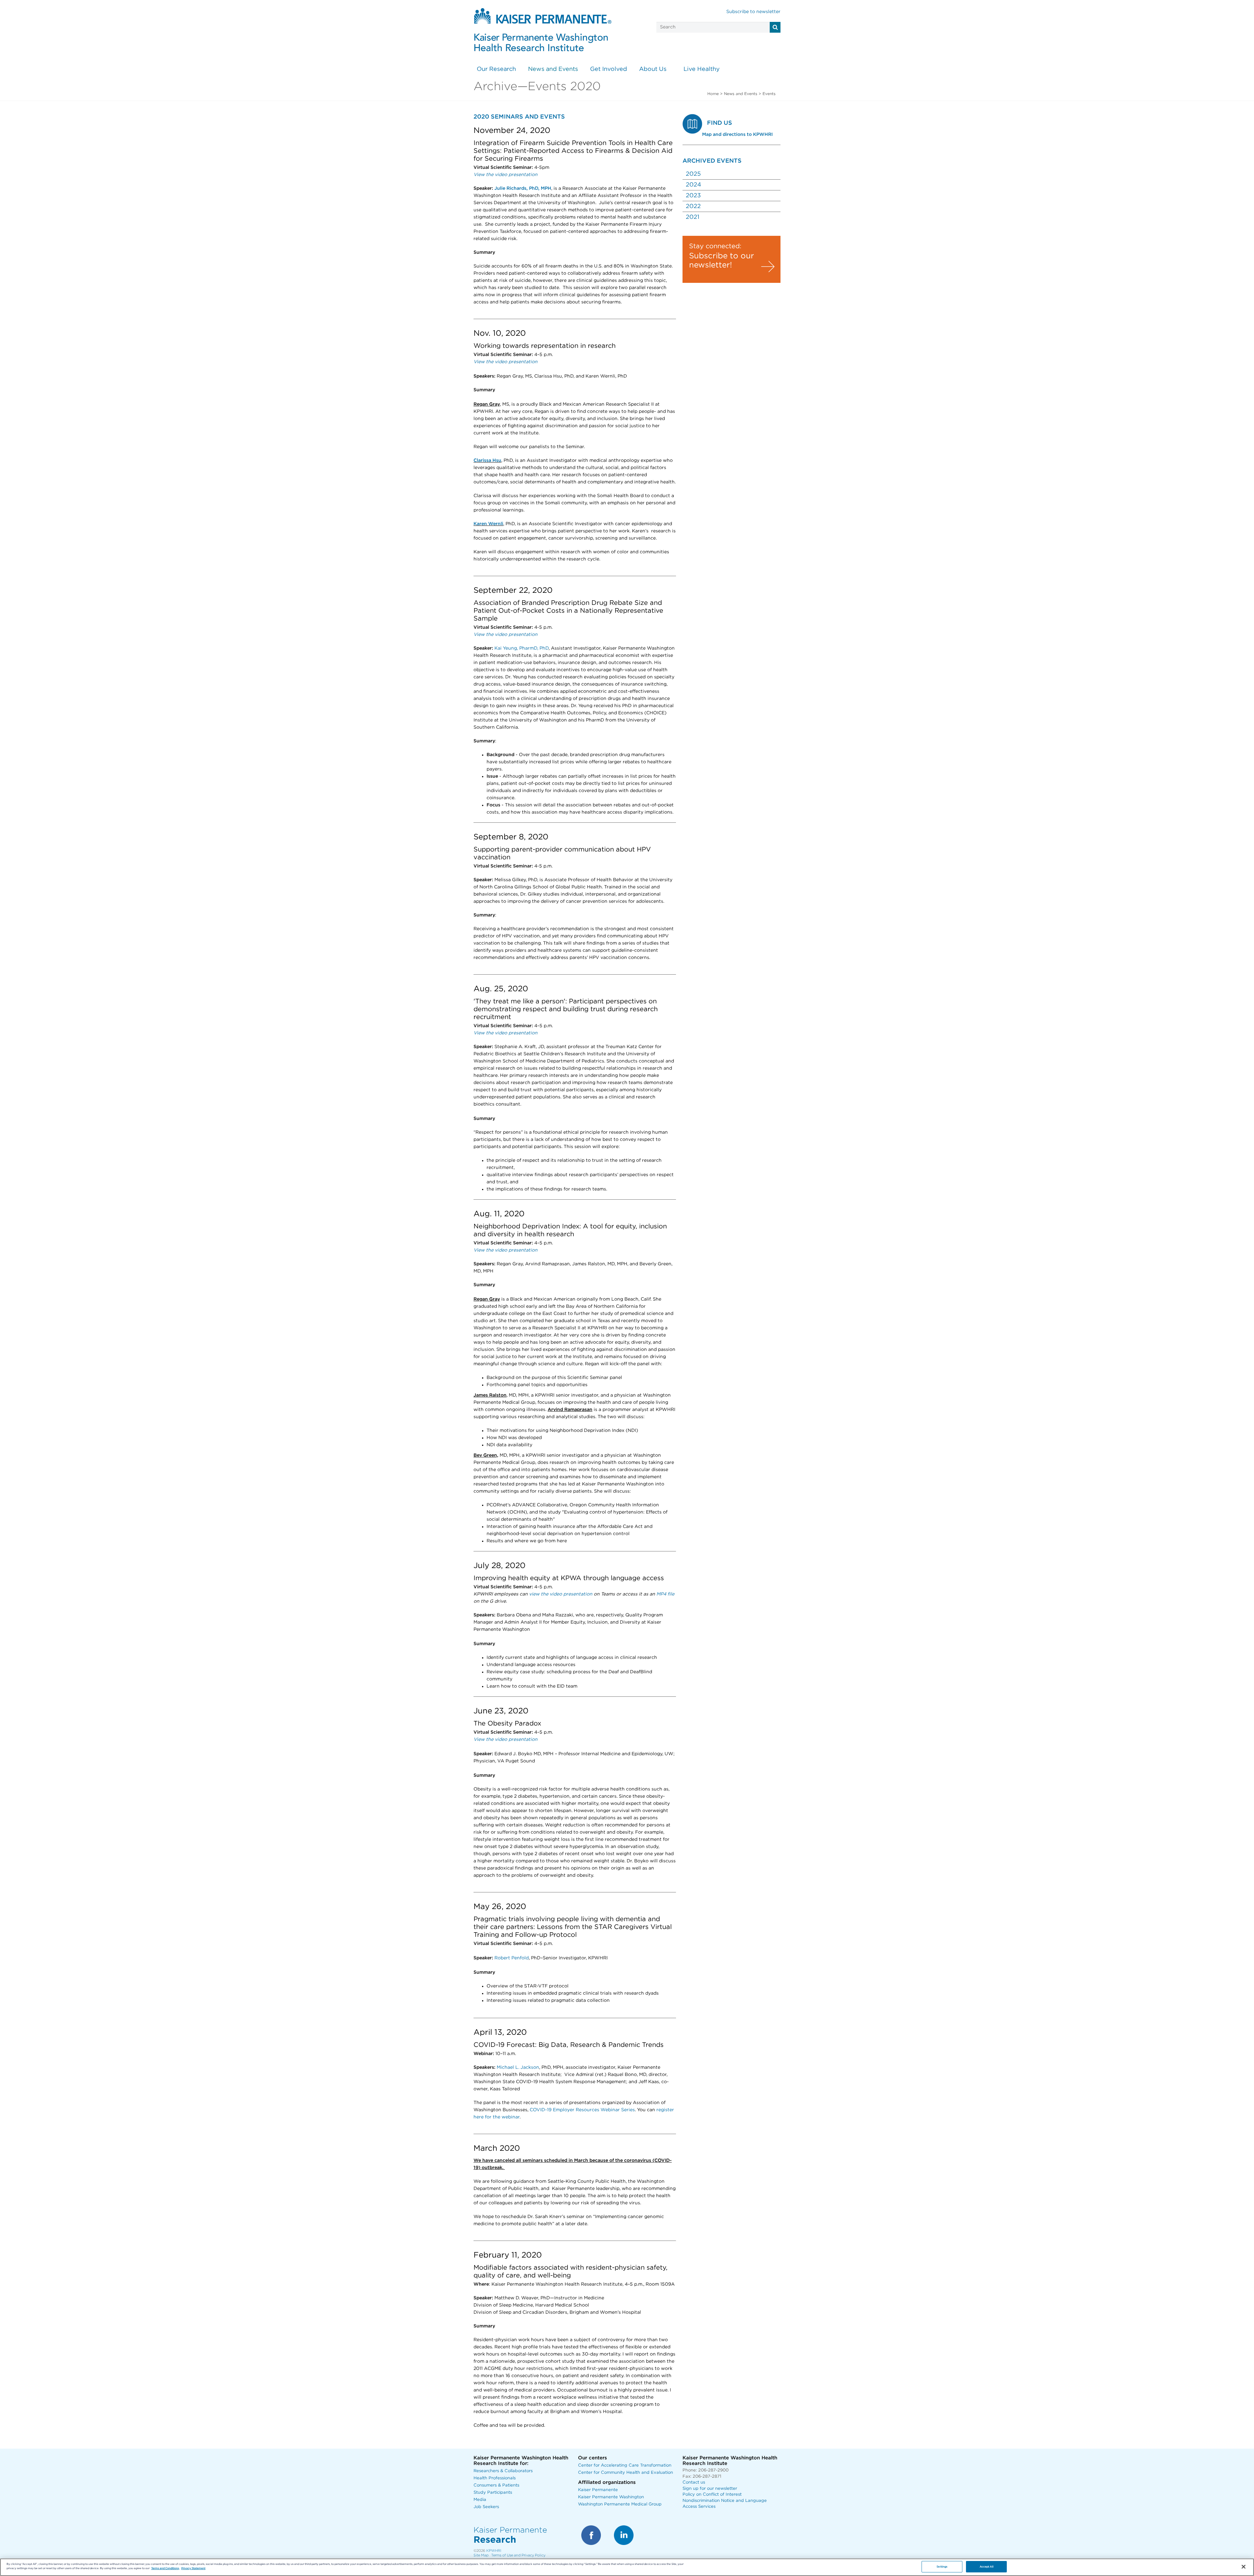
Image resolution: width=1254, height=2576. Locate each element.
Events (769, 94)
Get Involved (609, 69)
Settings (942, 2567)
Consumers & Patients (496, 2485)
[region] (627, 2567)
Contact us (694, 2482)
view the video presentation (561, 1594)
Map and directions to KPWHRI (737, 135)
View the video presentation (506, 1740)
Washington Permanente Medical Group (620, 2504)
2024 (693, 185)
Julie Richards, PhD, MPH (523, 188)
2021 (692, 217)
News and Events (553, 69)
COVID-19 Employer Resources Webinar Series (582, 2110)
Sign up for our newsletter (710, 2489)
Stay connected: (715, 246)
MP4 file (665, 1594)
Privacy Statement (193, 2568)
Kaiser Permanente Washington (611, 2497)
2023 (693, 196)
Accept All (987, 2567)
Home (713, 94)
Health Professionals (495, 2478)
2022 (693, 206)
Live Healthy (702, 69)
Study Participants (493, 2493)
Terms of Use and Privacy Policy (518, 2555)
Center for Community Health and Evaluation (626, 2473)
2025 (693, 174)
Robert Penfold (512, 1958)
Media (480, 2500)
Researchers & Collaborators (503, 2471)
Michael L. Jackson (518, 2067)
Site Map (481, 2555)
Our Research (496, 69)
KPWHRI (494, 2551)
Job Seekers (486, 2507)
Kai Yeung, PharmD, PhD (522, 648)
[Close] (1244, 2567)
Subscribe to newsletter (753, 12)
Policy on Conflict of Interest (712, 2495)
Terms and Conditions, (165, 2568)
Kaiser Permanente (598, 2490)
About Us (653, 69)
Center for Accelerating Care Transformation (625, 2465)
